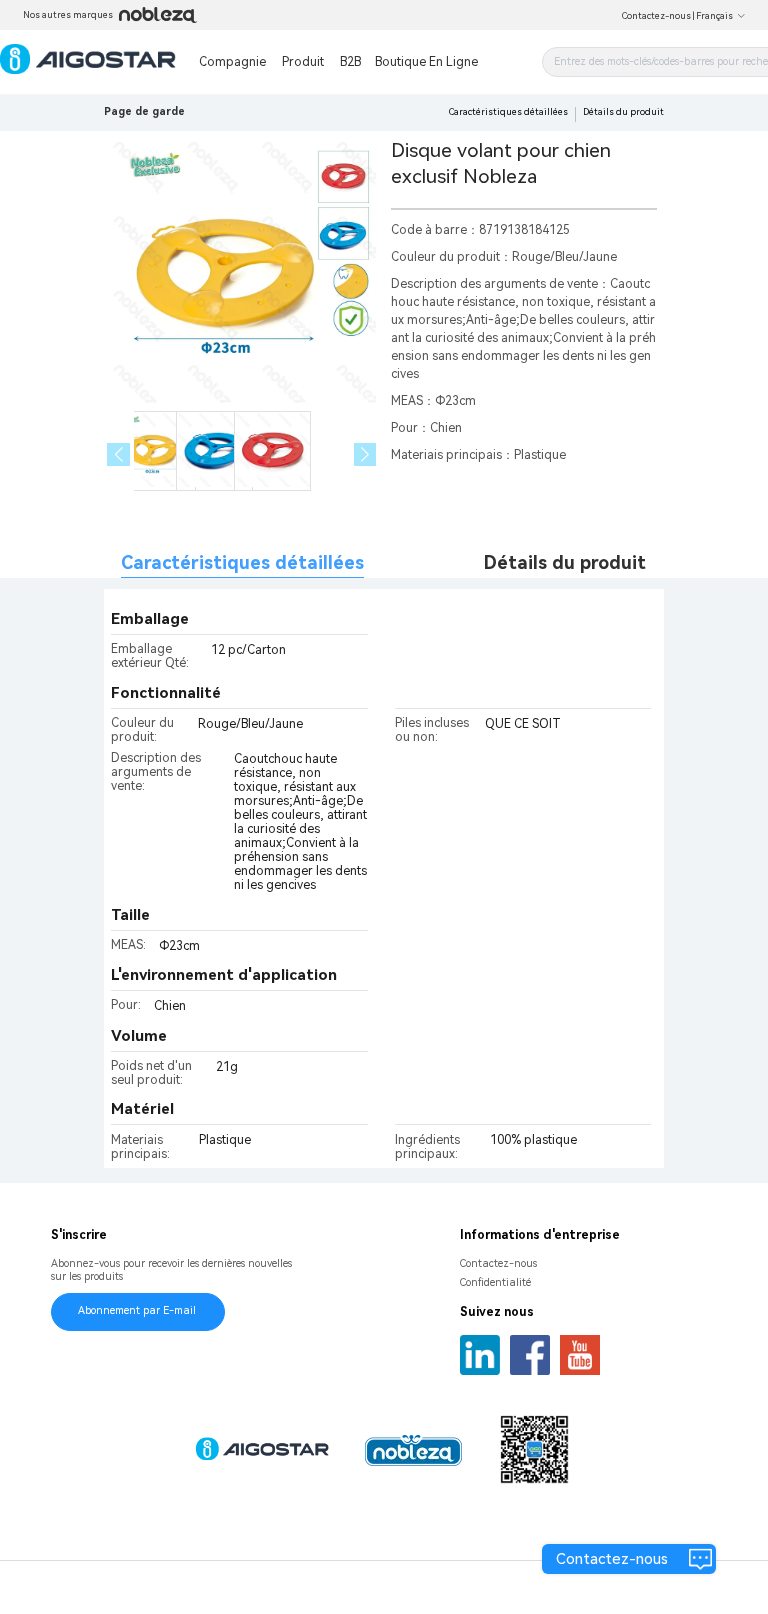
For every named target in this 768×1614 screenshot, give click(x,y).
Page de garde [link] (144, 111)
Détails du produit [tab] (565, 562)
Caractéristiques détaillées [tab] (242, 562)
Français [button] (714, 16)
